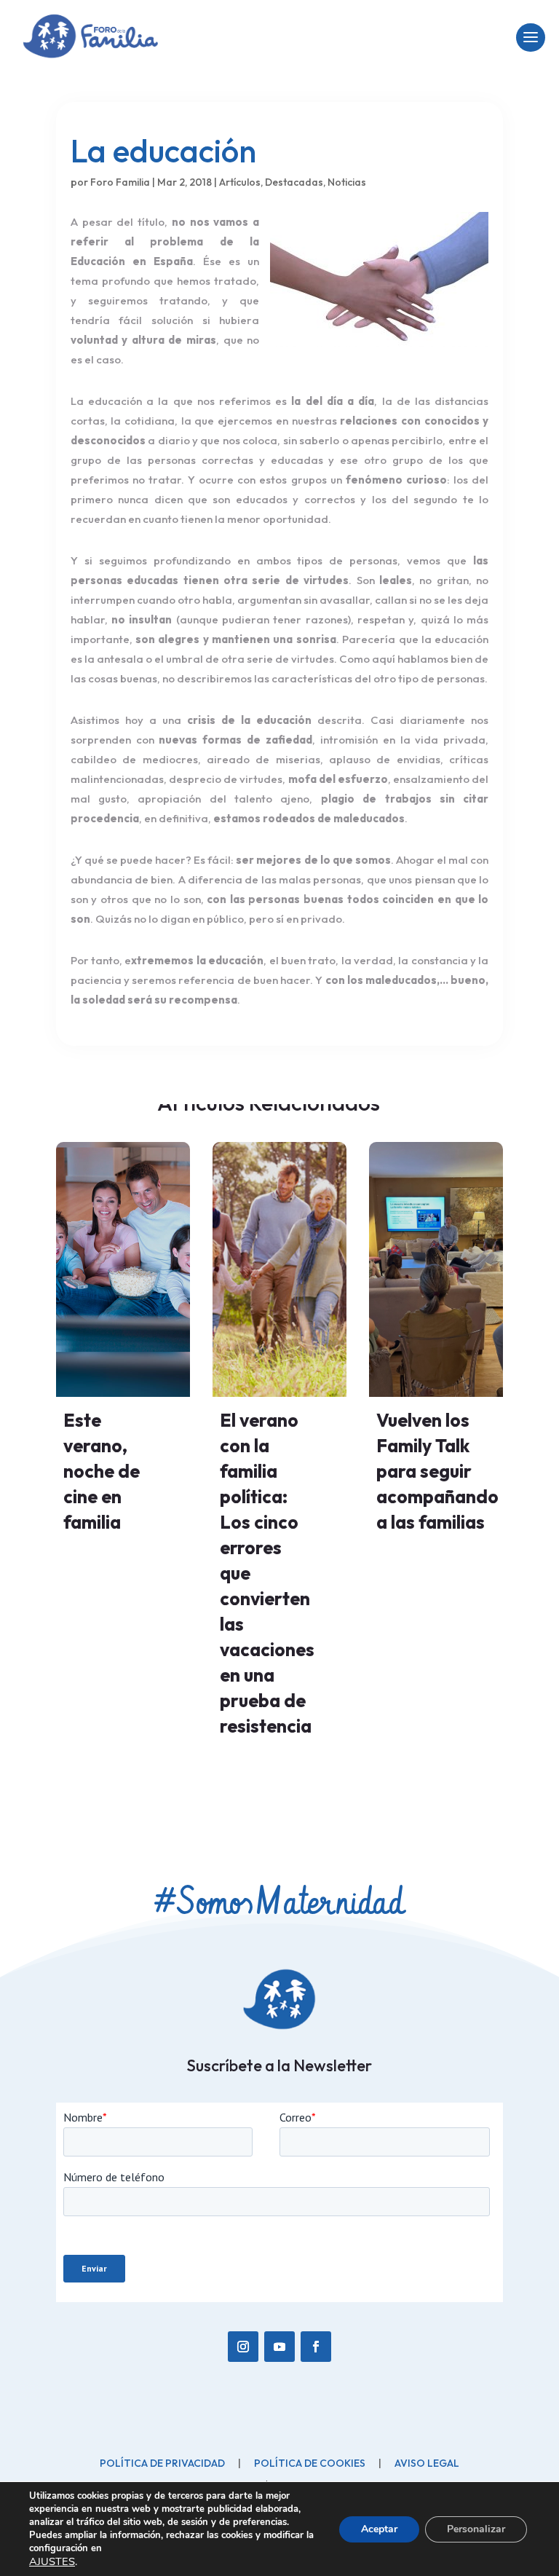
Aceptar (379, 2529)
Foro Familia (120, 182)
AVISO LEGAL (427, 2463)
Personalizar (476, 2529)
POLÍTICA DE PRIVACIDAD (162, 2463)
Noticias (347, 182)
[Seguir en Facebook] (316, 2347)
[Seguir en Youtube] (279, 2347)
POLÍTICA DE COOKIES (310, 2463)
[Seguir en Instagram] (243, 2347)
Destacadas (294, 182)
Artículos (240, 182)
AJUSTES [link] (52, 2561)
